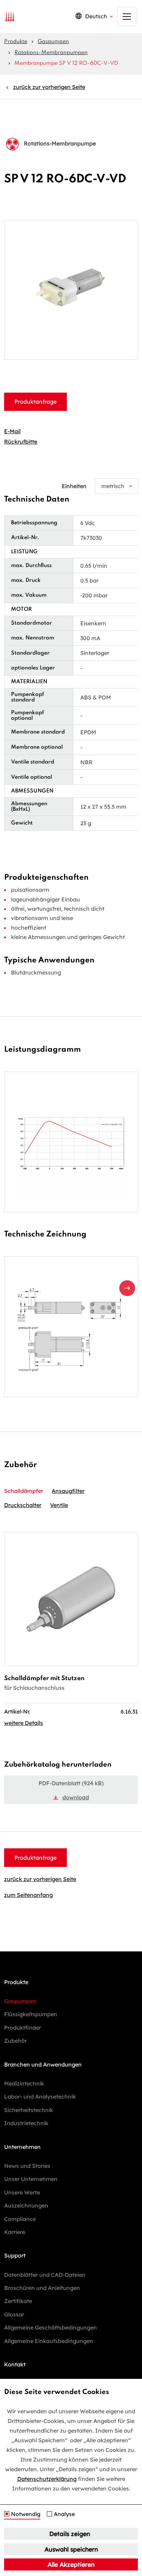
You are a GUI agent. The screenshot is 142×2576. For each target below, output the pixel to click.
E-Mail (12, 431)
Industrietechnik (26, 2123)
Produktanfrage (35, 402)
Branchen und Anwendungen (43, 2064)
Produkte (16, 42)
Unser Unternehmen (31, 2179)
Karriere (15, 2232)
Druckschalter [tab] (23, 1505)
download (76, 1797)
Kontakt (15, 2364)
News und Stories (27, 2166)
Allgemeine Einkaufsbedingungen (49, 2341)
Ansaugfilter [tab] (68, 1491)
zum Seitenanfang (28, 1895)
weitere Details (24, 1723)
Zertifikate (18, 2301)
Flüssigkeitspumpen (31, 2014)
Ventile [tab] (59, 1505)
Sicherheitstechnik (29, 2110)
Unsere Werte (22, 2192)
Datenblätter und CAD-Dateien (45, 2275)
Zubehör (16, 2041)
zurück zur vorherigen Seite (49, 87)
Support (15, 2255)
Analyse (64, 2514)
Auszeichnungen (26, 2205)
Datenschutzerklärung (47, 2479)
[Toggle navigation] (127, 17)
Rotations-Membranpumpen (51, 53)
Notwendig (26, 2514)
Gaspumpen (53, 42)
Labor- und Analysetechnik (40, 2097)
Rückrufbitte (21, 442)
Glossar (14, 2314)
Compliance (20, 2219)
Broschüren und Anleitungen (42, 2288)
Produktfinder (23, 2028)
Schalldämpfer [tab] (24, 1491)
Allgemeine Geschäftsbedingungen (50, 2327)
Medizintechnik (24, 2083)
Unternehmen (22, 2147)
